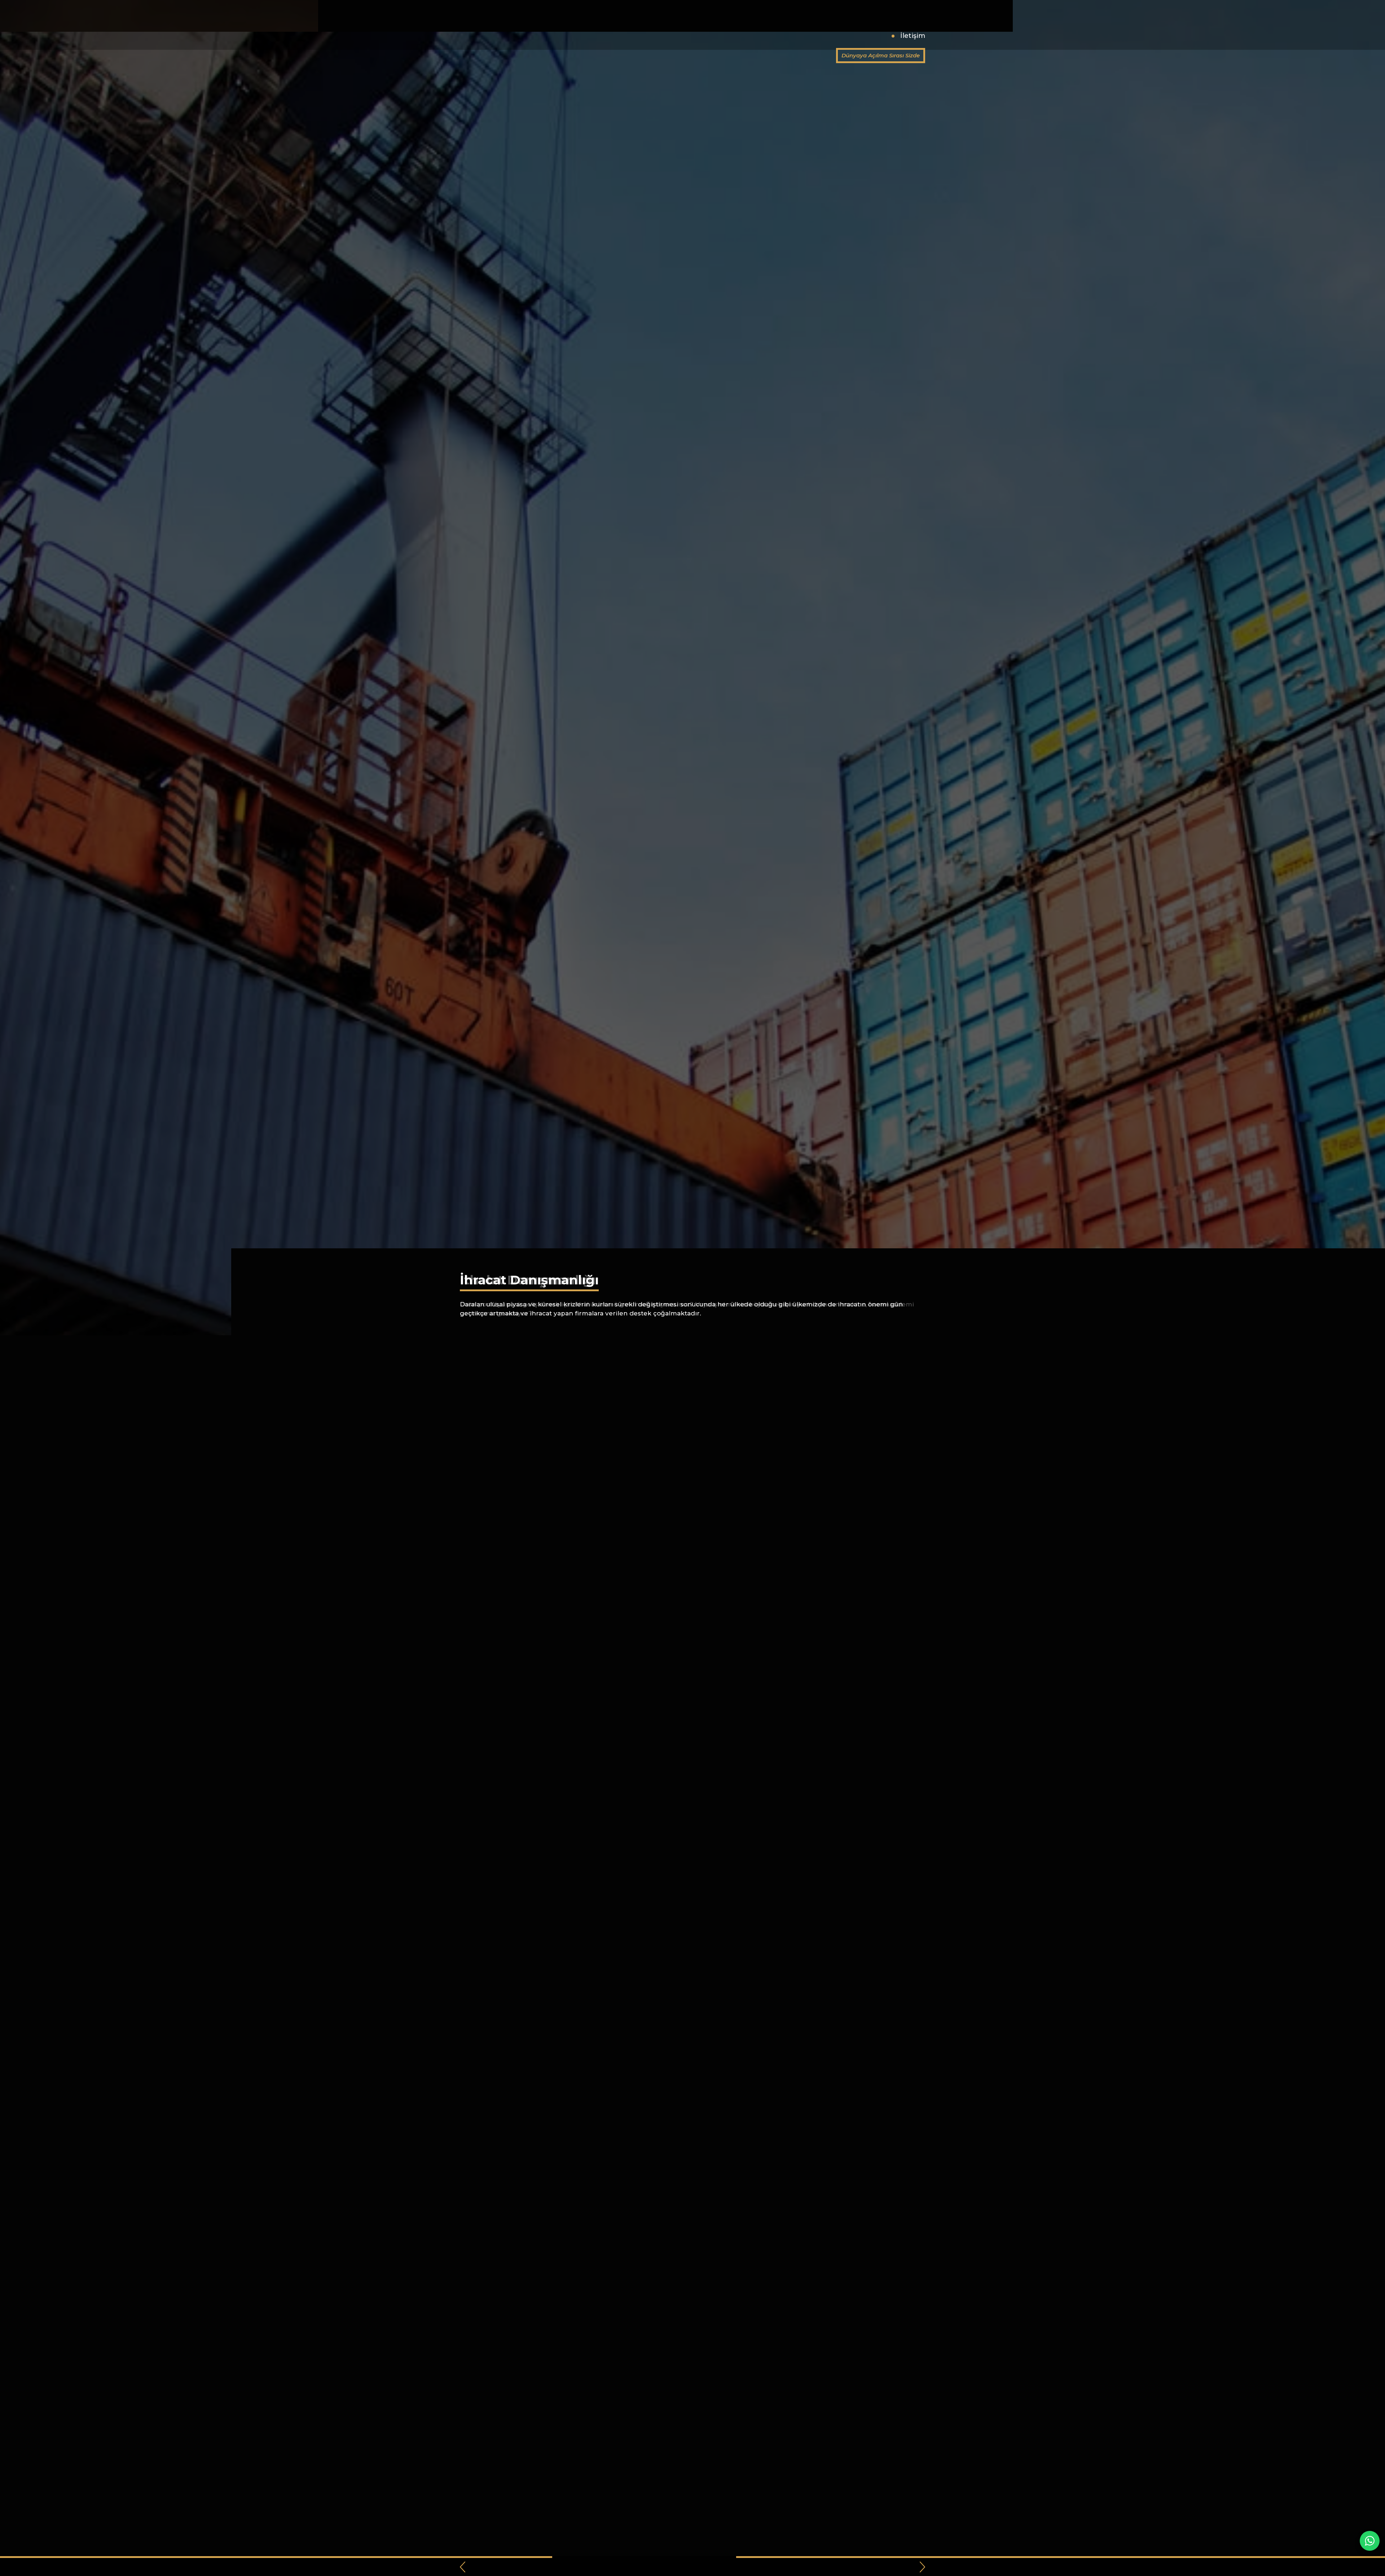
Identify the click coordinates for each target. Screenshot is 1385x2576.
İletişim (913, 36)
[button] (685, 2567)
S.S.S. (878, 36)
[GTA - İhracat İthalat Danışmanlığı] (500, 24)
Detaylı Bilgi (486, 1333)
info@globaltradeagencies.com (775, 14)
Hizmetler (792, 36)
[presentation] (463, 2567)
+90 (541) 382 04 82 (683, 14)
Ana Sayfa (697, 36)
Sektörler (839, 36)
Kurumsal (745, 36)
